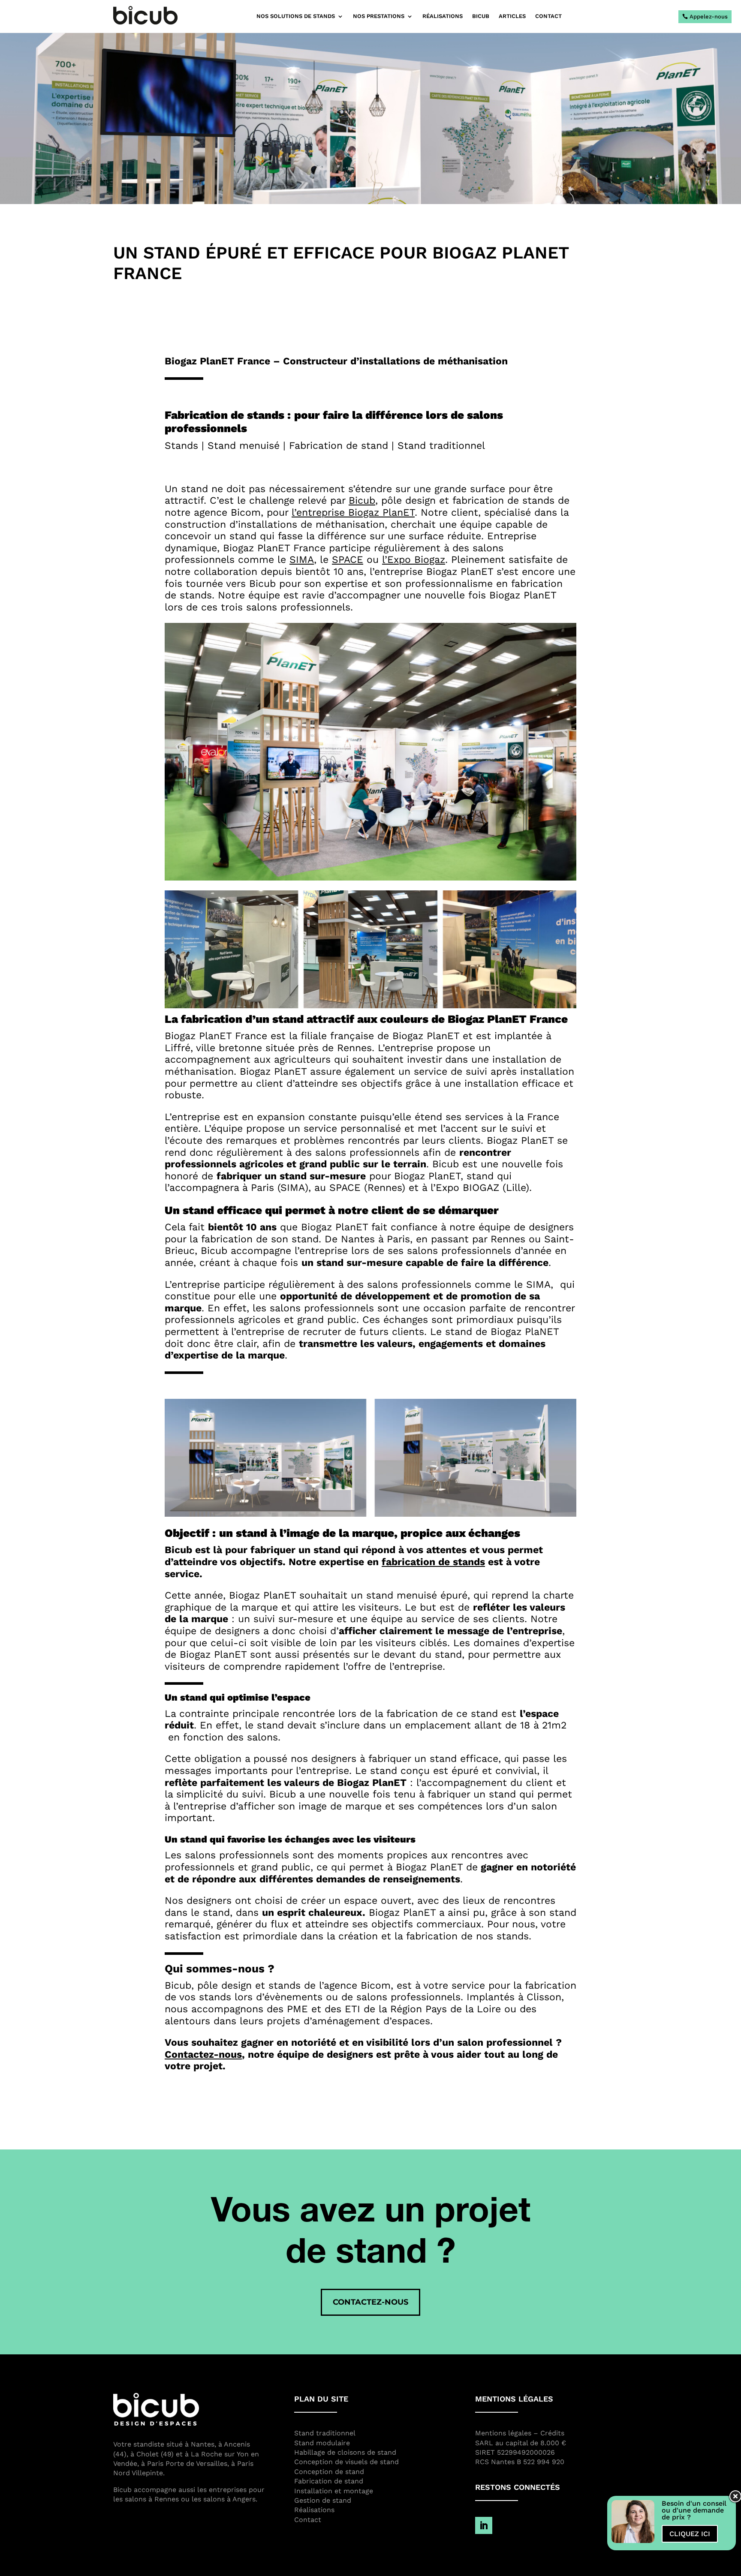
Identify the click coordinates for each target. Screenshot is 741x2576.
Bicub (362, 500)
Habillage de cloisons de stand (345, 2452)
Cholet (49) (155, 2454)
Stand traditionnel (325, 2433)
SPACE (348, 560)
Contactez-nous (203, 2054)
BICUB (481, 16)
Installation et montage (334, 2491)
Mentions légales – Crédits (520, 2433)
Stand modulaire (322, 2443)
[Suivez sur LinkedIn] (484, 2525)
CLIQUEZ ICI (690, 2534)
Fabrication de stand (329, 2481)
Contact (548, 16)
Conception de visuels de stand (346, 2462)
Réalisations (443, 16)
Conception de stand (329, 2472)
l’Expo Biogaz (414, 560)
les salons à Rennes (146, 2499)
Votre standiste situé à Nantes (164, 2444)
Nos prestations (379, 16)
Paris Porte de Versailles (187, 2463)
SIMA (302, 560)
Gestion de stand (323, 2500)
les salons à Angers (224, 2499)
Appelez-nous (709, 17)
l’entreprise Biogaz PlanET (353, 512)
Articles (512, 16)
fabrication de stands (433, 1562)
